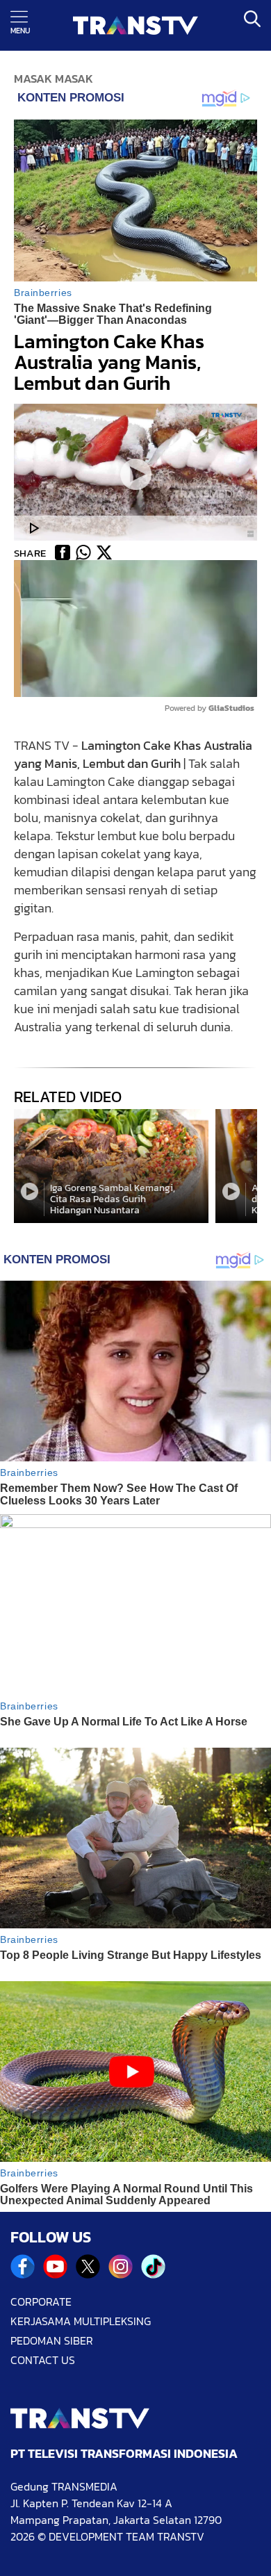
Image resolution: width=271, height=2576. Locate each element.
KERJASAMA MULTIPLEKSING (81, 2321)
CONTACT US (43, 2360)
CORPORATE (41, 2302)
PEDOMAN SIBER (52, 2340)
